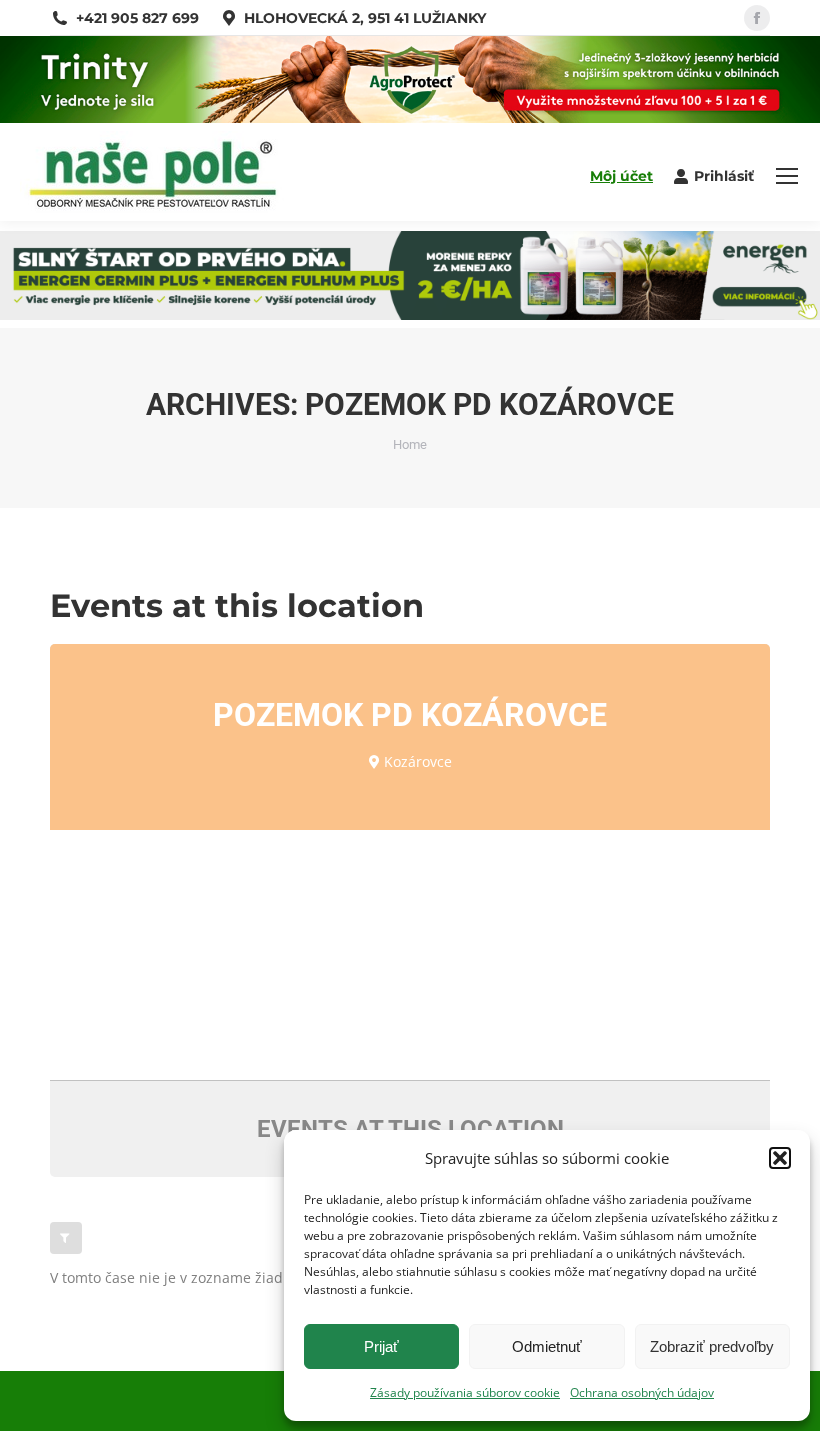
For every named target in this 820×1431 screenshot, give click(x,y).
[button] (780, 1158)
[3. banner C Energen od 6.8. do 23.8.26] (410, 314)
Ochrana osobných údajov (642, 1392)
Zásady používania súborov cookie (465, 1392)
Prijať (381, 1346)
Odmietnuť (547, 1346)
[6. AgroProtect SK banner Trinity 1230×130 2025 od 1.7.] (410, 117)
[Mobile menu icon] (787, 176)
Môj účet (621, 176)
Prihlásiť (724, 176)
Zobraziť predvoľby (712, 1346)
